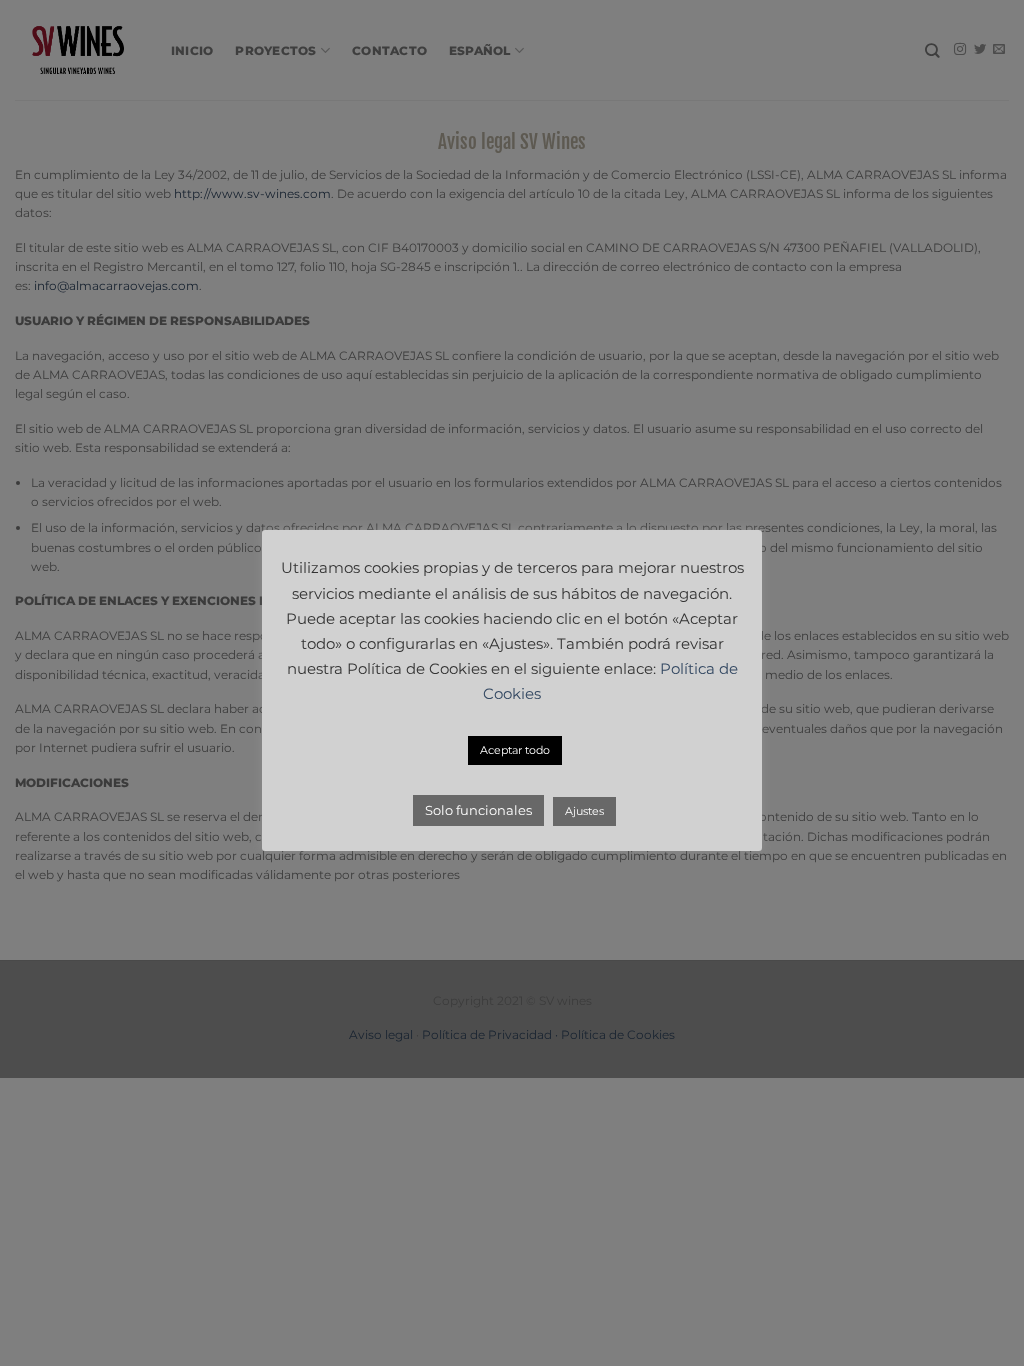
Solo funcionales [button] (478, 810)
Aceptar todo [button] (515, 750)
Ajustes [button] (584, 811)
